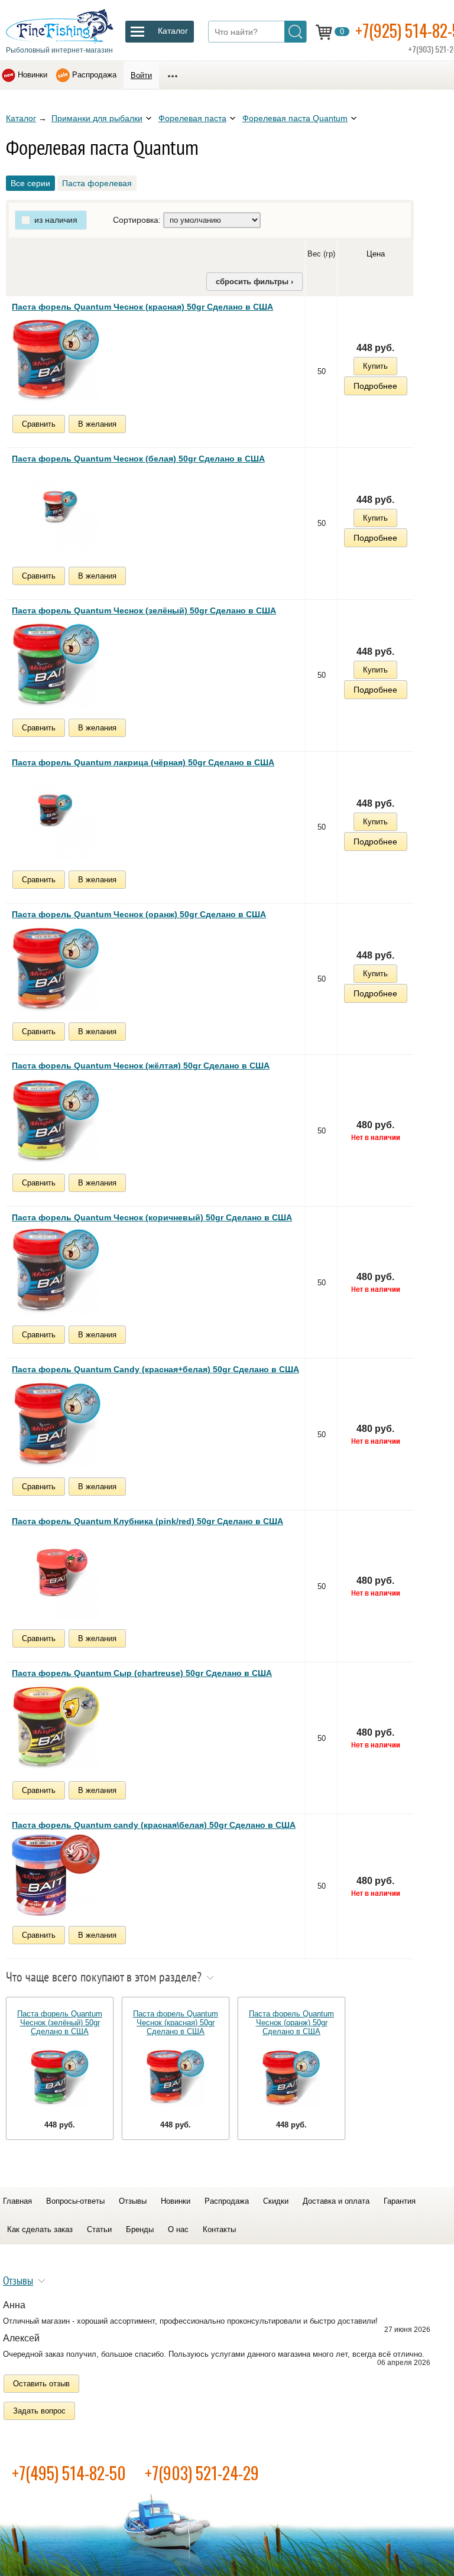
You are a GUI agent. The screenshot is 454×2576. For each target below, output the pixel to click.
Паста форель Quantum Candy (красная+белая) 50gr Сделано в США (155, 1369)
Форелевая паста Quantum (295, 118)
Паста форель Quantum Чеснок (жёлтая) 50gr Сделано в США (141, 1066)
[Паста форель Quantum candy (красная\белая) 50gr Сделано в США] (56, 1875)
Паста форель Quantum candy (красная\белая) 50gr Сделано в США (154, 1825)
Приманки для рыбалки (97, 118)
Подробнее (375, 386)
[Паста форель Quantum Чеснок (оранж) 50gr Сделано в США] (56, 968)
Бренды (140, 2229)
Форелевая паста (192, 118)
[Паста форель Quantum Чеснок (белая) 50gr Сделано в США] (56, 512)
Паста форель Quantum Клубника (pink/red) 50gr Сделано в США (147, 1521)
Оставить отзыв (41, 2384)
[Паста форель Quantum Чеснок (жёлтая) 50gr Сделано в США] (56, 1119)
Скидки (276, 2201)
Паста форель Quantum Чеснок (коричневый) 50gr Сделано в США (152, 1217)
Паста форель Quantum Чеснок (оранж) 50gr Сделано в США (139, 914)
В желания (97, 424)
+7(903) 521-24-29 (202, 2473)
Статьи (99, 2229)
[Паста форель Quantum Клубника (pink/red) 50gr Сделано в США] (56, 1575)
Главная (17, 2201)
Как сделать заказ (40, 2229)
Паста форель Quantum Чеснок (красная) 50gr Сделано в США (142, 307)
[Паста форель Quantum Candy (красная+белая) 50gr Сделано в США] (56, 1423)
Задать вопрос (39, 2411)
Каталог (21, 118)
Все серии (30, 183)
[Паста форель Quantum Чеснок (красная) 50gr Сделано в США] (56, 360)
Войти (141, 75)
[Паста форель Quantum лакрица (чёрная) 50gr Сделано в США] (56, 816)
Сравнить (39, 424)
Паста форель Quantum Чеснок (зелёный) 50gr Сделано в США (144, 610)
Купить (375, 366)
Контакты (219, 2229)
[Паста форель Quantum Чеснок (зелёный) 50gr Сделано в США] (56, 664)
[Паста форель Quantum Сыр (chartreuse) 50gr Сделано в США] (56, 1727)
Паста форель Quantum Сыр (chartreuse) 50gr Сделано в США (142, 1673)
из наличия (56, 220)
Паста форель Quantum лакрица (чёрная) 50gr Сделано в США (143, 762)
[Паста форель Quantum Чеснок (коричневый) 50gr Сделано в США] (56, 1271)
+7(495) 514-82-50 (69, 2473)
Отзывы (133, 2201)
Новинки (33, 75)
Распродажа (94, 75)
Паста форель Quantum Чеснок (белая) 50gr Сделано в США (138, 459)
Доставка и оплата (336, 2201)
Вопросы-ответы (75, 2201)
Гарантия (400, 2201)
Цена (376, 254)
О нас (178, 2229)
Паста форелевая (97, 183)
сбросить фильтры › (254, 282)
